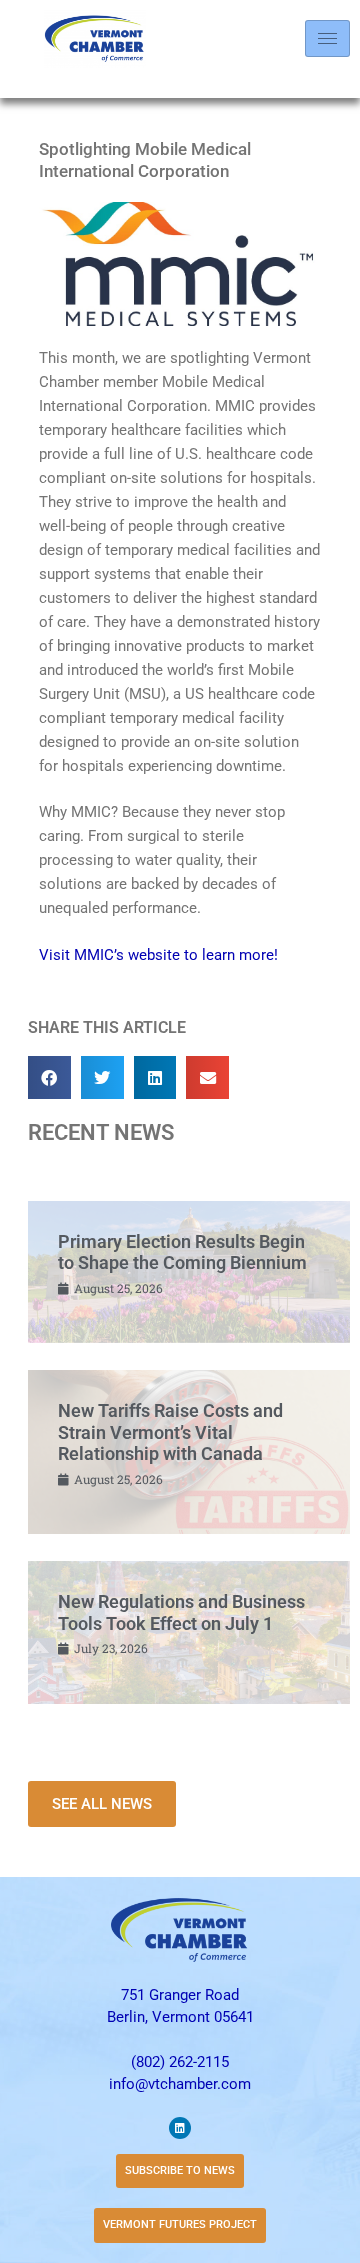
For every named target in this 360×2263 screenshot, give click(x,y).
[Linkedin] (180, 2128)
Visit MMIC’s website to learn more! (158, 955)
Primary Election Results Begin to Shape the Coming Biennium (182, 1252)
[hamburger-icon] (327, 38)
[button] (49, 1077)
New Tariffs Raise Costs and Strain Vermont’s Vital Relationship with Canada (170, 1432)
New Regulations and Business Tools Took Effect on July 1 (181, 1612)
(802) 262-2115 (180, 2062)
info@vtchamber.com (180, 2084)
